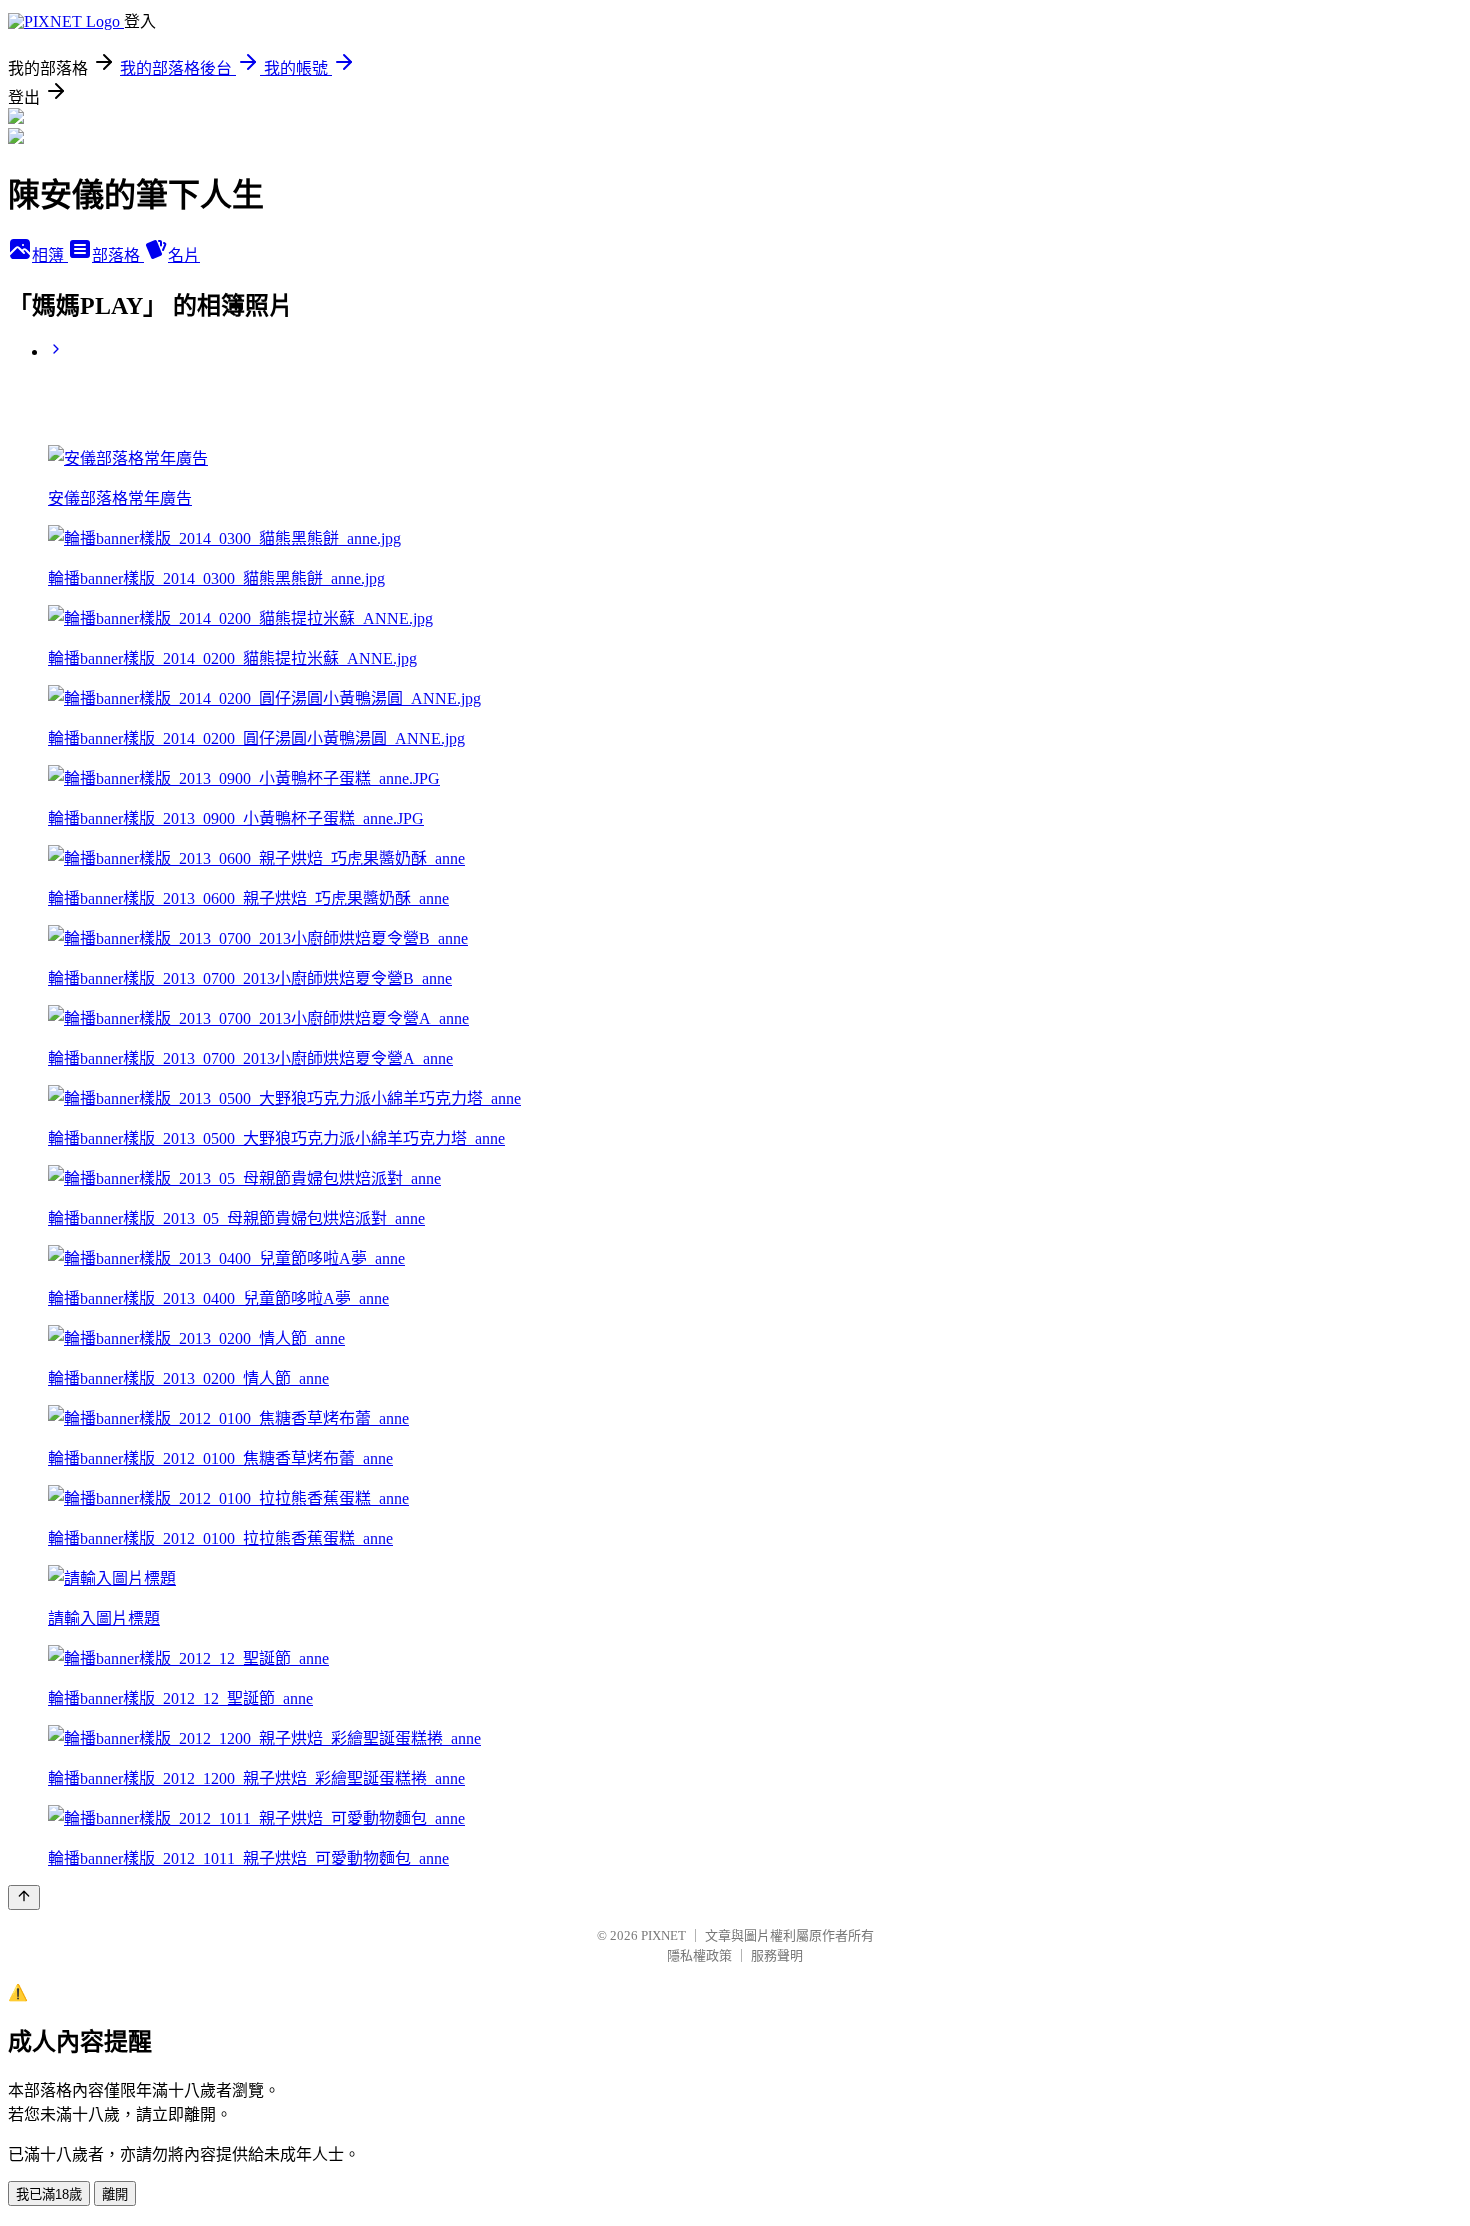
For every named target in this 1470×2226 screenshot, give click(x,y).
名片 (184, 255)
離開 (115, 2194)
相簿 (50, 255)
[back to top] (24, 1897)
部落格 (118, 255)
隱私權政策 (699, 1955)
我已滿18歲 (49, 2194)
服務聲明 (777, 1955)
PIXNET (663, 1935)
